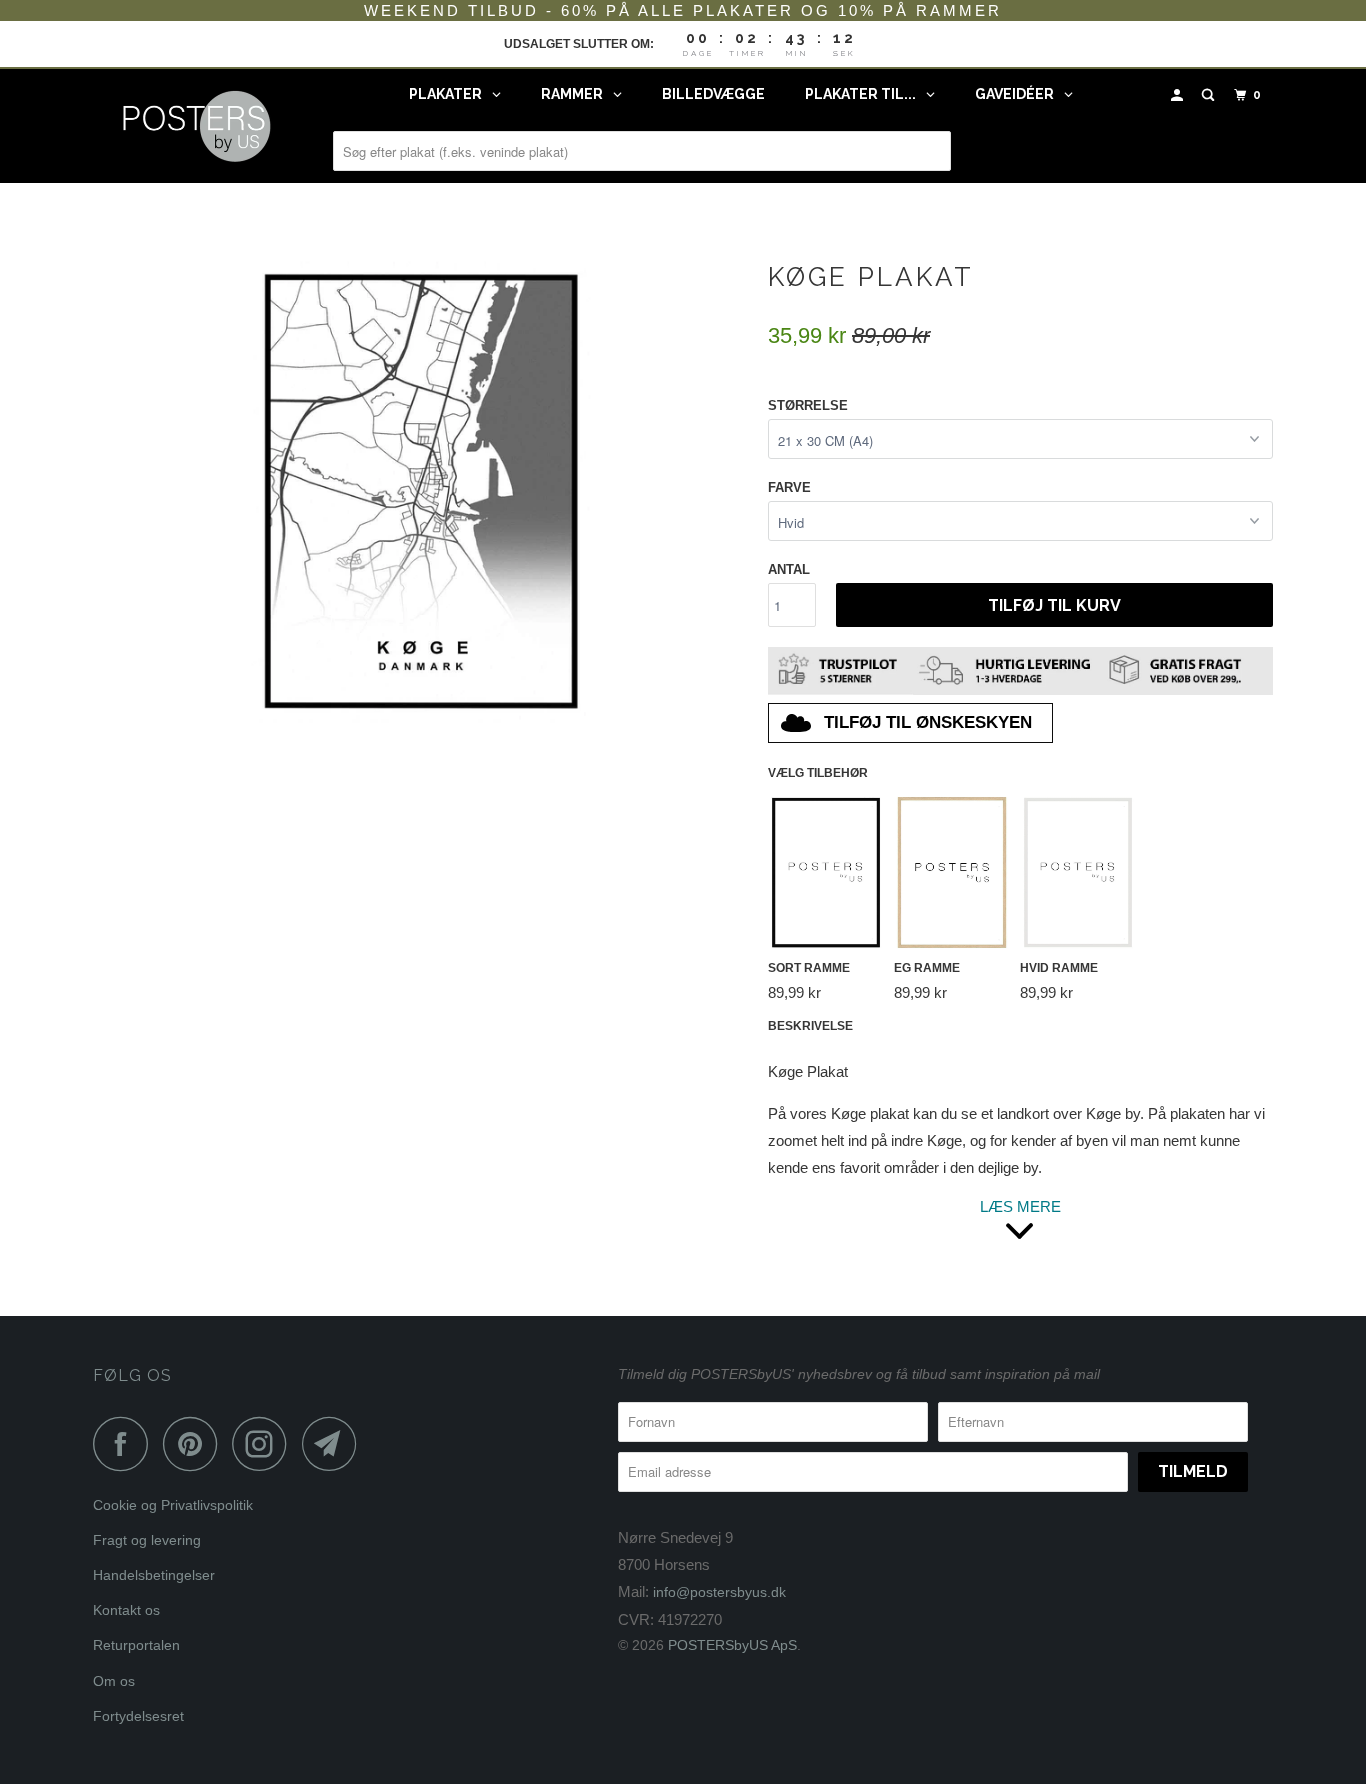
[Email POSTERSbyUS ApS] (335, 1443)
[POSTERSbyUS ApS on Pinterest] (195, 1443)
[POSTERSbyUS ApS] (195, 126)
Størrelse (808, 405)
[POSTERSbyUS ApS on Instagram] (265, 1443)
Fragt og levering (147, 1540)
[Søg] (1210, 95)
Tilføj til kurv (1054, 605)
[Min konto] (1179, 95)
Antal (789, 569)
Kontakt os (126, 1610)
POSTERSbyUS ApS (732, 1645)
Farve (789, 487)
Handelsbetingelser (154, 1575)
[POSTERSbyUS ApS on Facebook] (126, 1443)
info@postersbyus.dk (719, 1592)
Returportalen (136, 1645)
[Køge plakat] (420, 491)
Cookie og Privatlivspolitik (173, 1505)
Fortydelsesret (138, 1716)
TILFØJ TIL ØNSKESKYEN (928, 722)
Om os (114, 1681)
